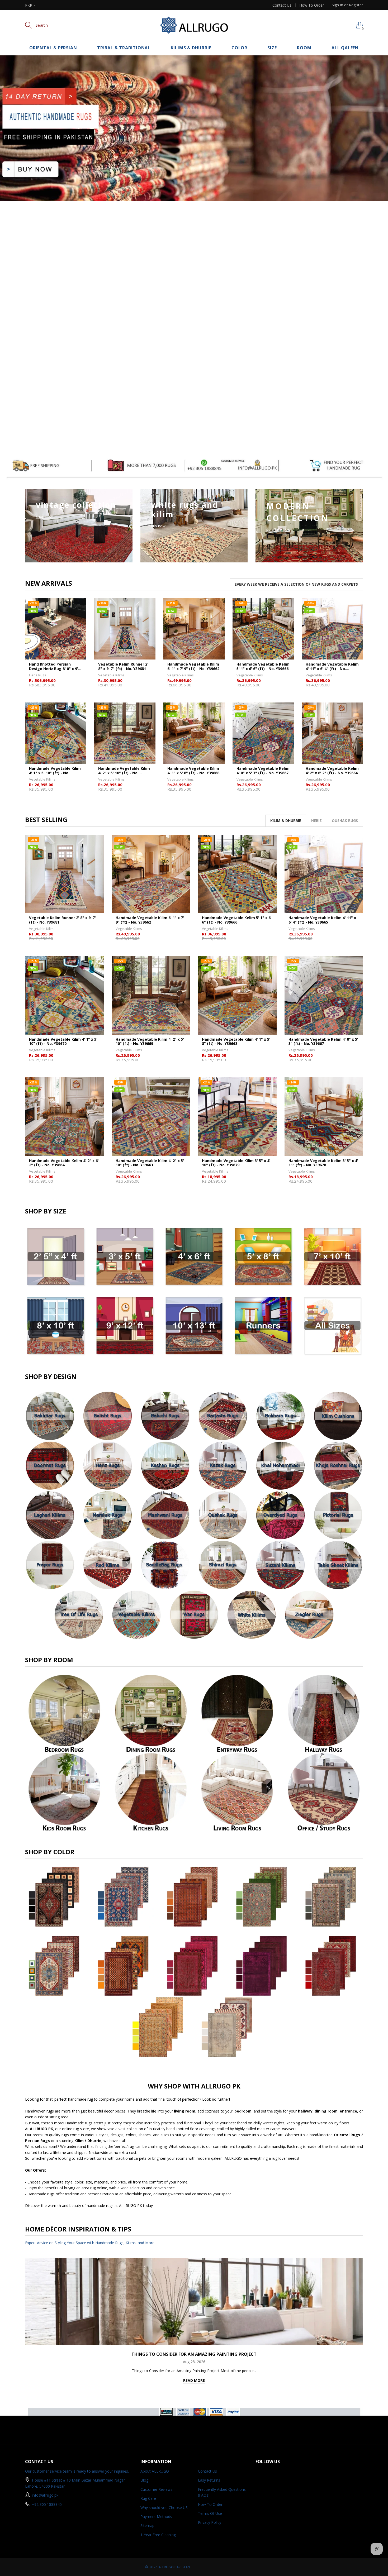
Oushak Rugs (345, 821)
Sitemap (147, 2525)
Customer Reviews (156, 2489)
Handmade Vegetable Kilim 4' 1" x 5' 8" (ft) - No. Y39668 (193, 771)
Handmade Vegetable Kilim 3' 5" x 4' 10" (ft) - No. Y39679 (236, 1163)
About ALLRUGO (155, 2471)
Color (239, 48)
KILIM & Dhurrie (286, 821)
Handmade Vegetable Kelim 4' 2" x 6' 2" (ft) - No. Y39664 (332, 771)
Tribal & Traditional (124, 48)
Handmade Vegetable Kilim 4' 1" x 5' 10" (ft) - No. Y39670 (55, 771)
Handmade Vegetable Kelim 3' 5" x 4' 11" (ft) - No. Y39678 (323, 1163)
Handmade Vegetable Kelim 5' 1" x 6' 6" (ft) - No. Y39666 (263, 667)
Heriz (316, 821)
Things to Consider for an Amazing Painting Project (194, 2354)
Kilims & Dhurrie (191, 48)
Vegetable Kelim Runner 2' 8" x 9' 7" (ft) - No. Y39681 (123, 667)
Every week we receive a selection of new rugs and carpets (296, 584)
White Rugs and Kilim (185, 510)
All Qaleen (345, 48)
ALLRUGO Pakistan (174, 2567)
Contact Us (282, 5)
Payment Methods (156, 2517)
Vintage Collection (76, 505)
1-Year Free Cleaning (158, 2535)
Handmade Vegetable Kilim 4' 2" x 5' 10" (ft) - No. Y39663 (150, 1163)
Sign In (337, 5)
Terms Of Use (210, 2513)
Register (356, 5)
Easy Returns (209, 2480)
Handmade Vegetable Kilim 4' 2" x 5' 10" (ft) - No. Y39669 (124, 771)
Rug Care (148, 2498)
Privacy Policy (210, 2522)
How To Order (312, 5)
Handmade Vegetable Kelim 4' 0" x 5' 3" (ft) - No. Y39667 (263, 771)
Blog (144, 2480)
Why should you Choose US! (164, 2508)
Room (304, 48)
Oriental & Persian (53, 48)
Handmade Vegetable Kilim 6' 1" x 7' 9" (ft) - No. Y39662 (193, 667)
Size (272, 48)
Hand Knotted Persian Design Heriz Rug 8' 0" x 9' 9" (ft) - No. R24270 (54, 667)
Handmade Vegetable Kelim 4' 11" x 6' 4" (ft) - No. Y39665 (332, 667)
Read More (194, 2380)
